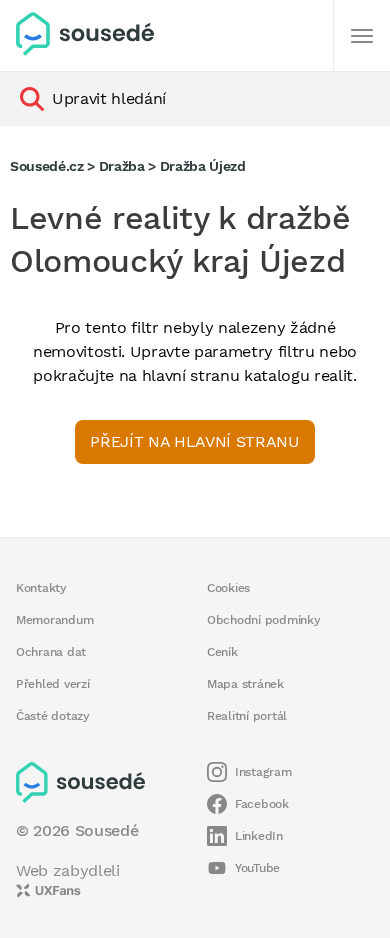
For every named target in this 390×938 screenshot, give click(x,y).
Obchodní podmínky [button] (264, 620)
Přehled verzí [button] (53, 684)
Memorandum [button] (54, 620)
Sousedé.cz (47, 166)
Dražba (122, 166)
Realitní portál (247, 716)
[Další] (362, 36)
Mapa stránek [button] (245, 684)
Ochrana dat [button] (51, 652)
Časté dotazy (53, 716)
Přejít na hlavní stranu (194, 441)
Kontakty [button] (41, 588)
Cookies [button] (228, 588)
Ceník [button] (222, 652)
